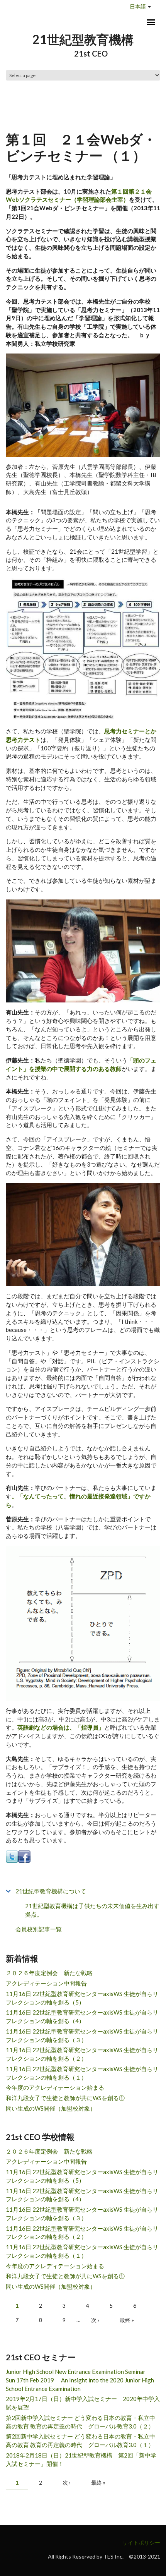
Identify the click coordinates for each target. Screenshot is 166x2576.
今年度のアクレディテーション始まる (55, 2087)
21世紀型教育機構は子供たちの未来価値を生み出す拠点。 (92, 1910)
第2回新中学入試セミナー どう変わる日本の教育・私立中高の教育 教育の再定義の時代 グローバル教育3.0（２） (80, 2422)
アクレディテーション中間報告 (46, 1983)
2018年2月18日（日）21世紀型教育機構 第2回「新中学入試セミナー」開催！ (81, 2459)
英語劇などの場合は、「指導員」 (61, 1727)
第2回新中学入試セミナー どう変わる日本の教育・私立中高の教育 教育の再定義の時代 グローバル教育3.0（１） (80, 2440)
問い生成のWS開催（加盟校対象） (51, 2108)
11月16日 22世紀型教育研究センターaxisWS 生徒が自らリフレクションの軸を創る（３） (82, 2035)
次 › (95, 2320)
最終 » (127, 2320)
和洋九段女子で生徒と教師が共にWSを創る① (65, 2098)
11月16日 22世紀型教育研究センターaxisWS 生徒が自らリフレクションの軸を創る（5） (82, 1998)
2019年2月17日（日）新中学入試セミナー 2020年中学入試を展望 (83, 2403)
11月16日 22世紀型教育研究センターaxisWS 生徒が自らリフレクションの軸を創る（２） (82, 2054)
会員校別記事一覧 (39, 1929)
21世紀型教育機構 (83, 39)
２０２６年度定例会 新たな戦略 (49, 1973)
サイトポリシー (141, 2543)
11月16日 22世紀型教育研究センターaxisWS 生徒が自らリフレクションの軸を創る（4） (82, 2017)
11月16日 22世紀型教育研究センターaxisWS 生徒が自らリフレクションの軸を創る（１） (82, 2073)
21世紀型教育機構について (51, 1891)
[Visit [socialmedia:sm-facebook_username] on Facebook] (24, 1856)
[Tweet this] (12, 1856)
